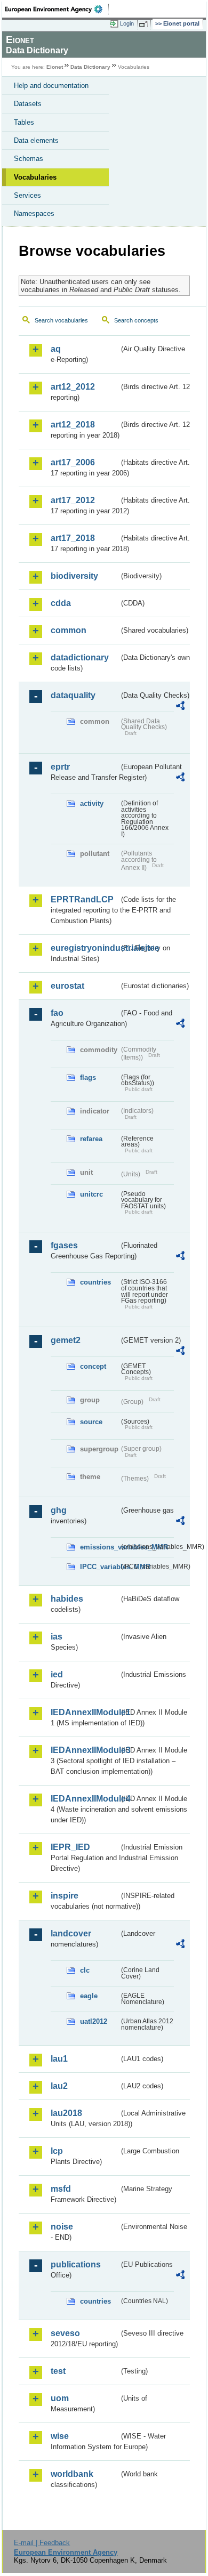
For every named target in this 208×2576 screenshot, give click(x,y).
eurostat (67, 986)
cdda (61, 603)
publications (76, 2264)
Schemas (29, 159)
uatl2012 (94, 2021)
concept (93, 1366)
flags (88, 1077)
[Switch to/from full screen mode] (145, 24)
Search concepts (136, 320)
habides (67, 1599)
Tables (24, 122)
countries (95, 1282)
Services (27, 195)
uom (60, 2398)
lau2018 (66, 2113)
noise (62, 2227)
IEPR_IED (70, 1847)
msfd (61, 2189)
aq (56, 349)
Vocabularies (35, 177)
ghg (59, 1510)
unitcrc (91, 1194)
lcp (57, 2151)
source (91, 1422)
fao (57, 1013)
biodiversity (74, 576)
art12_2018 (73, 425)
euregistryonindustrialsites (85, 948)
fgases (64, 1245)
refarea (91, 1139)
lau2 (59, 2086)
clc (85, 1970)
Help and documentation (51, 86)
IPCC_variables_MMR (99, 1567)
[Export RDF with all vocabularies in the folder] (180, 707)
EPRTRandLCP (82, 899)
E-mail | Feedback (42, 2543)
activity (92, 804)
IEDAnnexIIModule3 (85, 1750)
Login (127, 23)
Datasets (28, 104)
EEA (57, 9)
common (69, 630)
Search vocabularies (61, 320)
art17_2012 (73, 500)
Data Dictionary (90, 67)
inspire (65, 1896)
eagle (89, 1996)
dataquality (73, 695)
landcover (71, 1933)
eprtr (60, 767)
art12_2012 (73, 387)
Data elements (36, 140)
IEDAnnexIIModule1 (85, 1712)
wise (60, 2436)
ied (57, 1674)
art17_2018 (73, 538)
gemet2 (66, 1340)
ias (57, 1637)
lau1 (59, 2059)
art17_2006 (73, 462)
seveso (65, 2333)
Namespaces (34, 213)
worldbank (72, 2474)
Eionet (55, 67)
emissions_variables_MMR (99, 1547)
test (58, 2371)
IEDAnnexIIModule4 (85, 1799)
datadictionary (80, 657)
